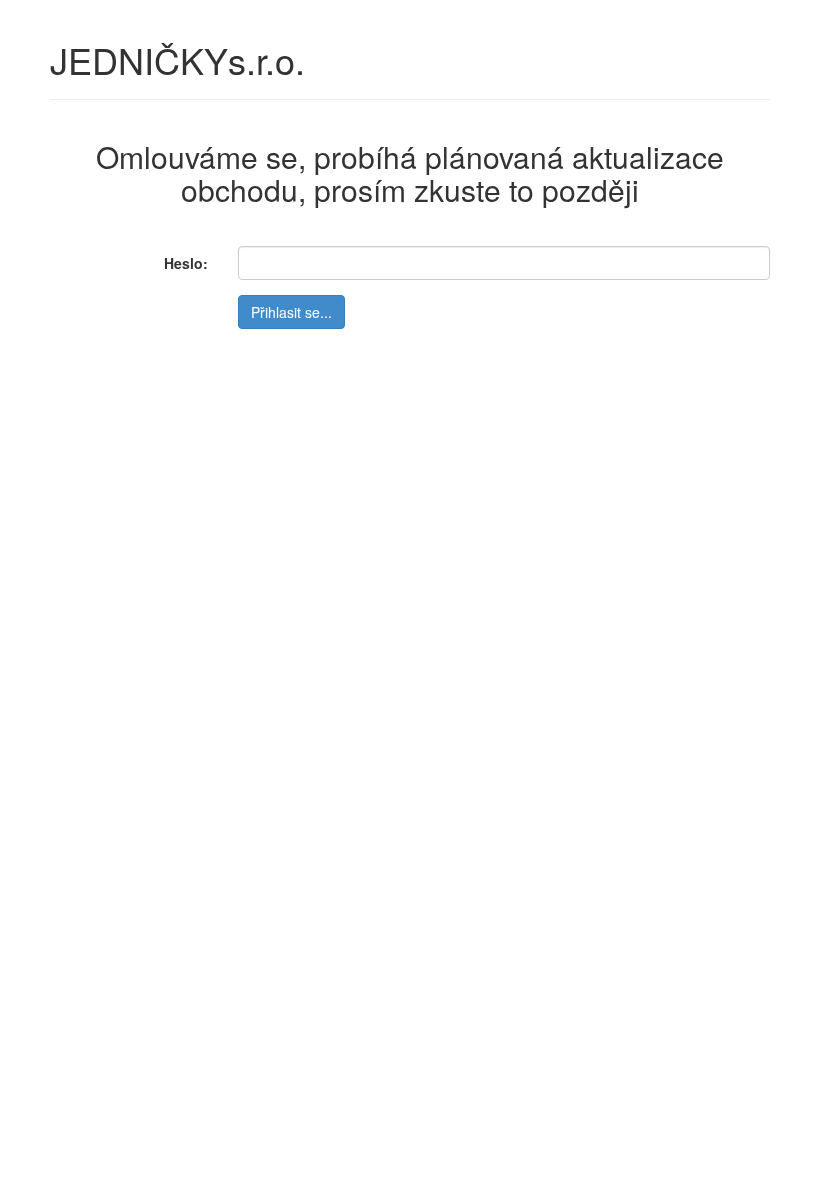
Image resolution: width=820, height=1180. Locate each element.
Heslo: (186, 263)
